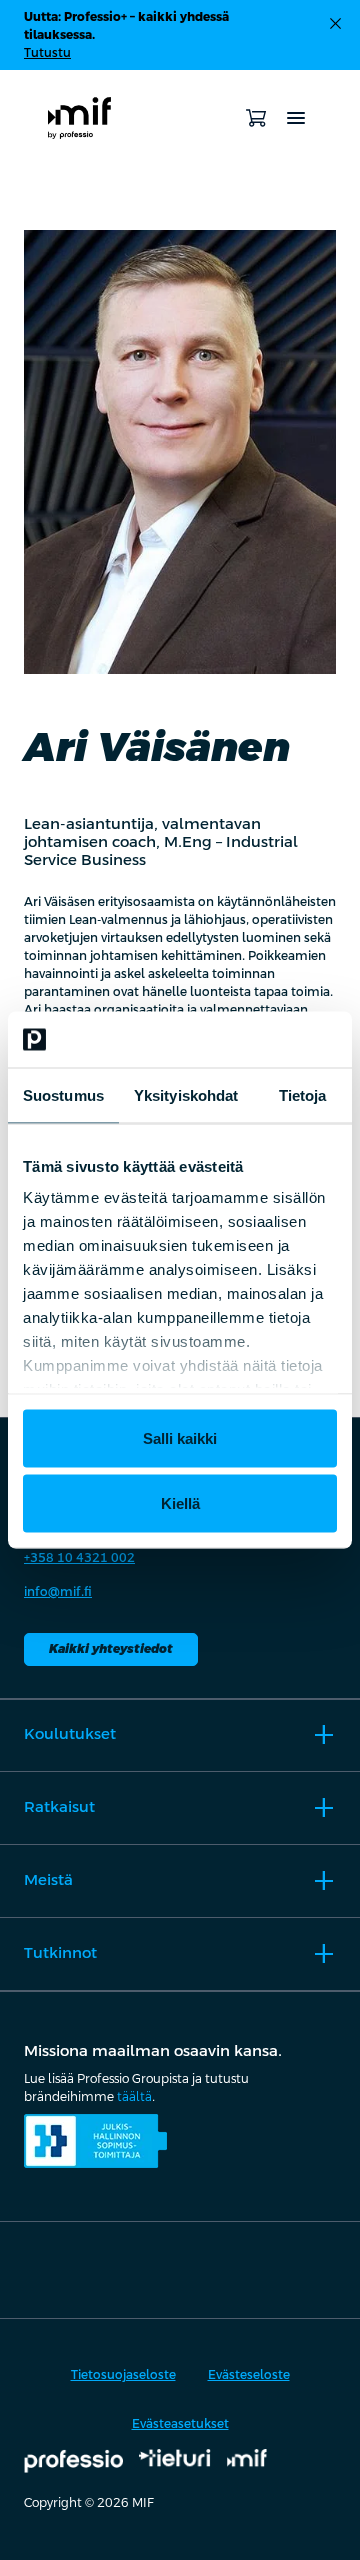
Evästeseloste (249, 2375)
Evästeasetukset (180, 2424)
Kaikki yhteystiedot (111, 1649)
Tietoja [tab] (303, 1094)
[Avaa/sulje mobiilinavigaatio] (296, 118)
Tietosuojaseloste (123, 2375)
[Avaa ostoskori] (256, 118)
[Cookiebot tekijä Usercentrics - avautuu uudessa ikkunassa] (254, 1040)
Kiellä (180, 1503)
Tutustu (47, 53)
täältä (134, 2097)
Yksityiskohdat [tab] (186, 1094)
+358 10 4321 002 (79, 1558)
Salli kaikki (180, 1437)
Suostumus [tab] (63, 1094)
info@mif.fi (58, 1592)
